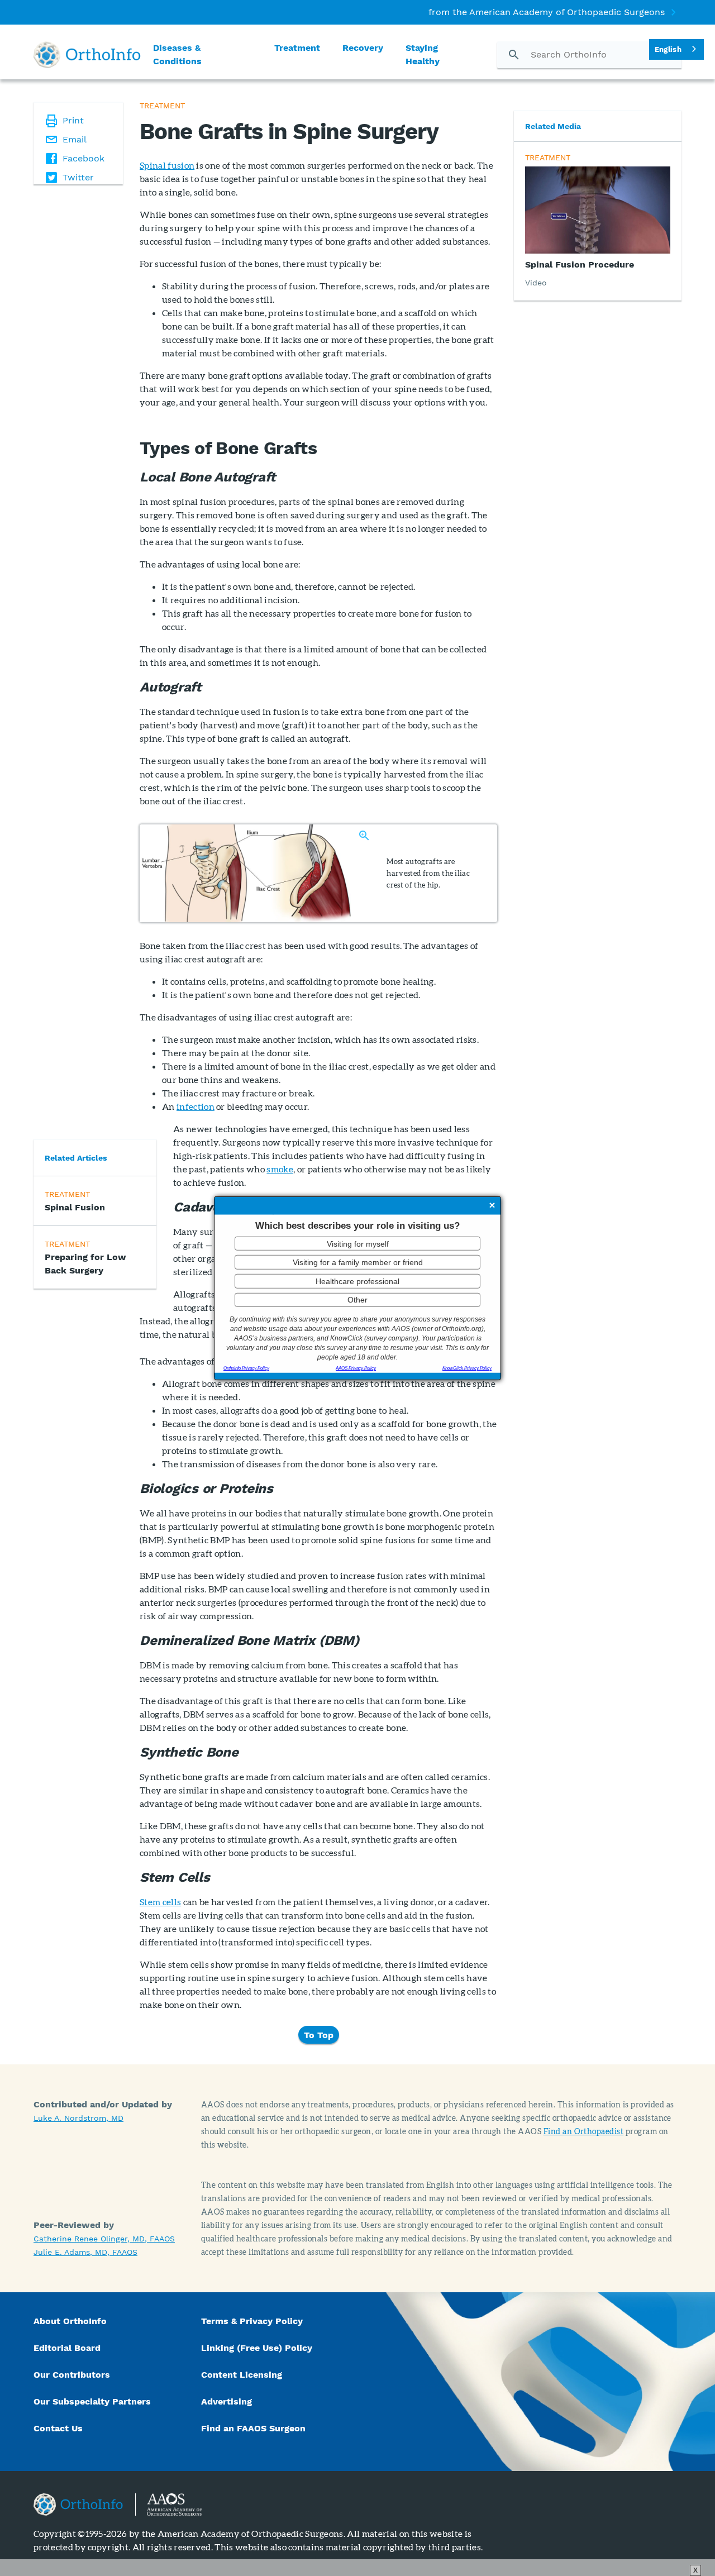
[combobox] (676, 49)
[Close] (492, 1206)
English (668, 49)
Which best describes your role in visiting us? (357, 1226)
